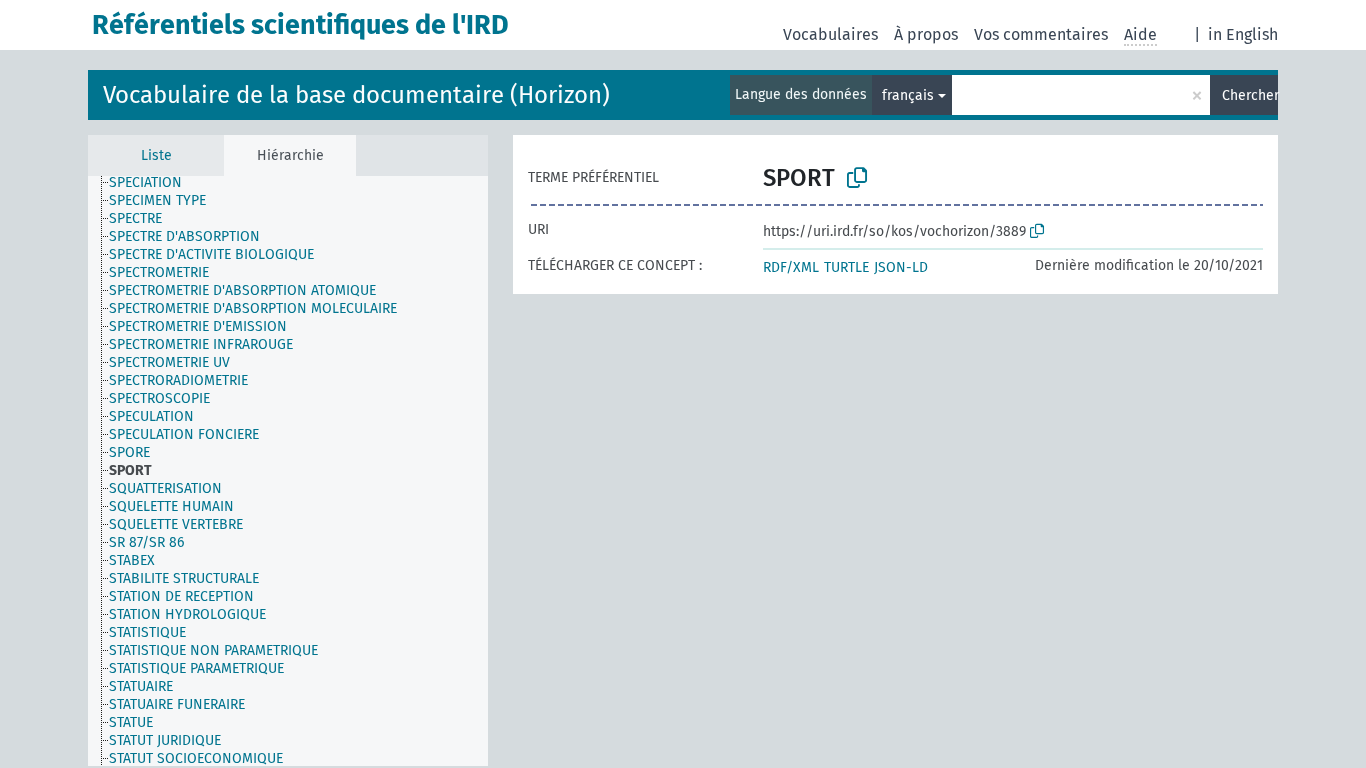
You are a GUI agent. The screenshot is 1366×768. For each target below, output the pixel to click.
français (908, 95)
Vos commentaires (1041, 34)
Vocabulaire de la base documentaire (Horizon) (356, 95)
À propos (926, 34)
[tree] (288, 471)
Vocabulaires (830, 34)
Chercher (1250, 95)
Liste (156, 155)
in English (1243, 34)
